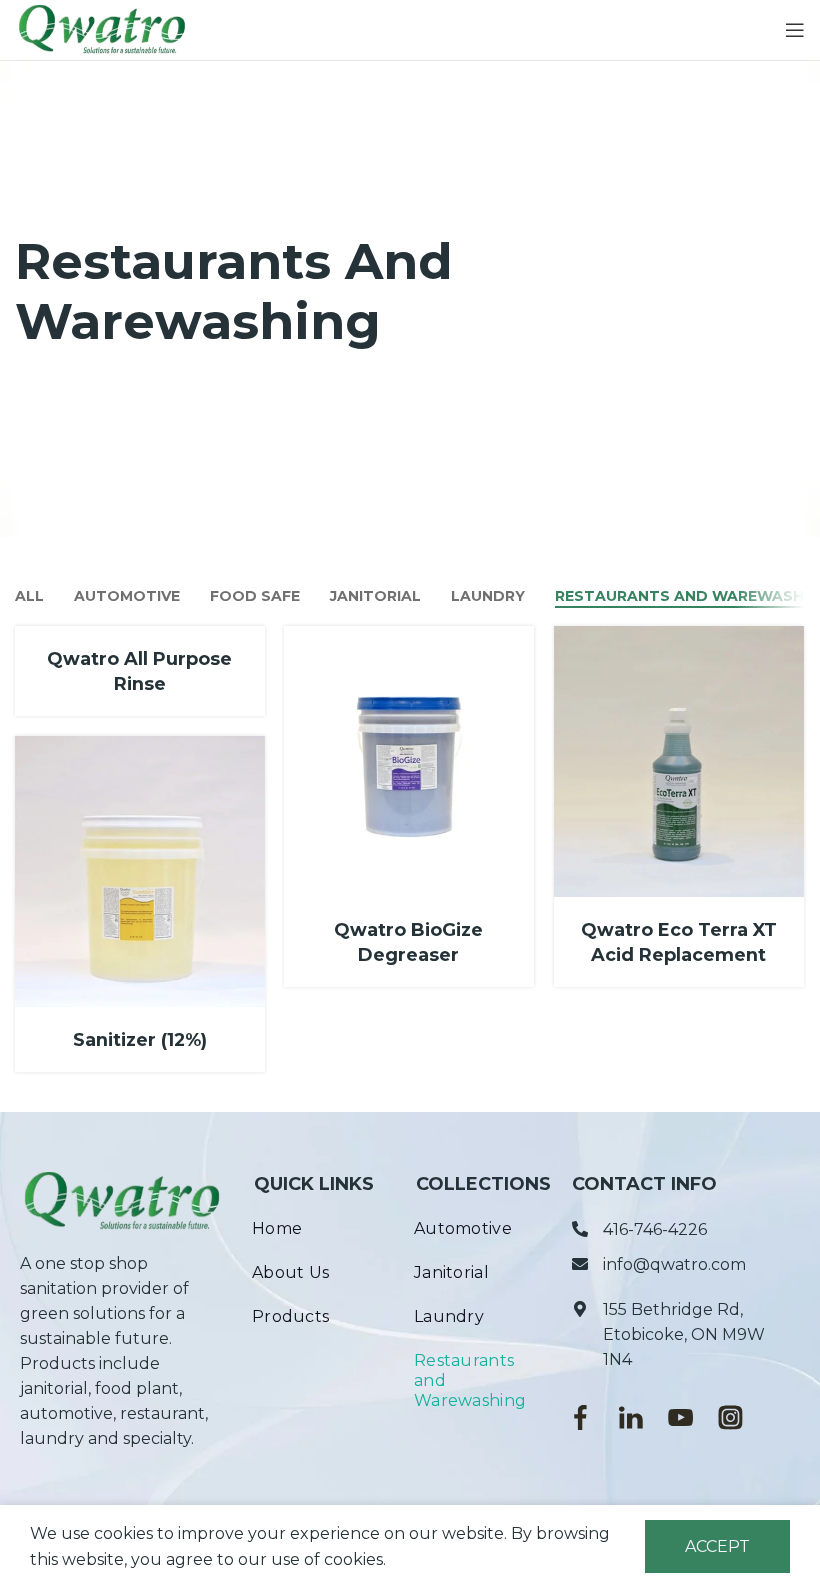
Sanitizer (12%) (140, 1039)
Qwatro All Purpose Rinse (139, 671)
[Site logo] (102, 28)
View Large (516, 643)
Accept (717, 1546)
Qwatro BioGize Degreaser (408, 942)
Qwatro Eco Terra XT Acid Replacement (679, 942)
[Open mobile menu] (795, 30)
